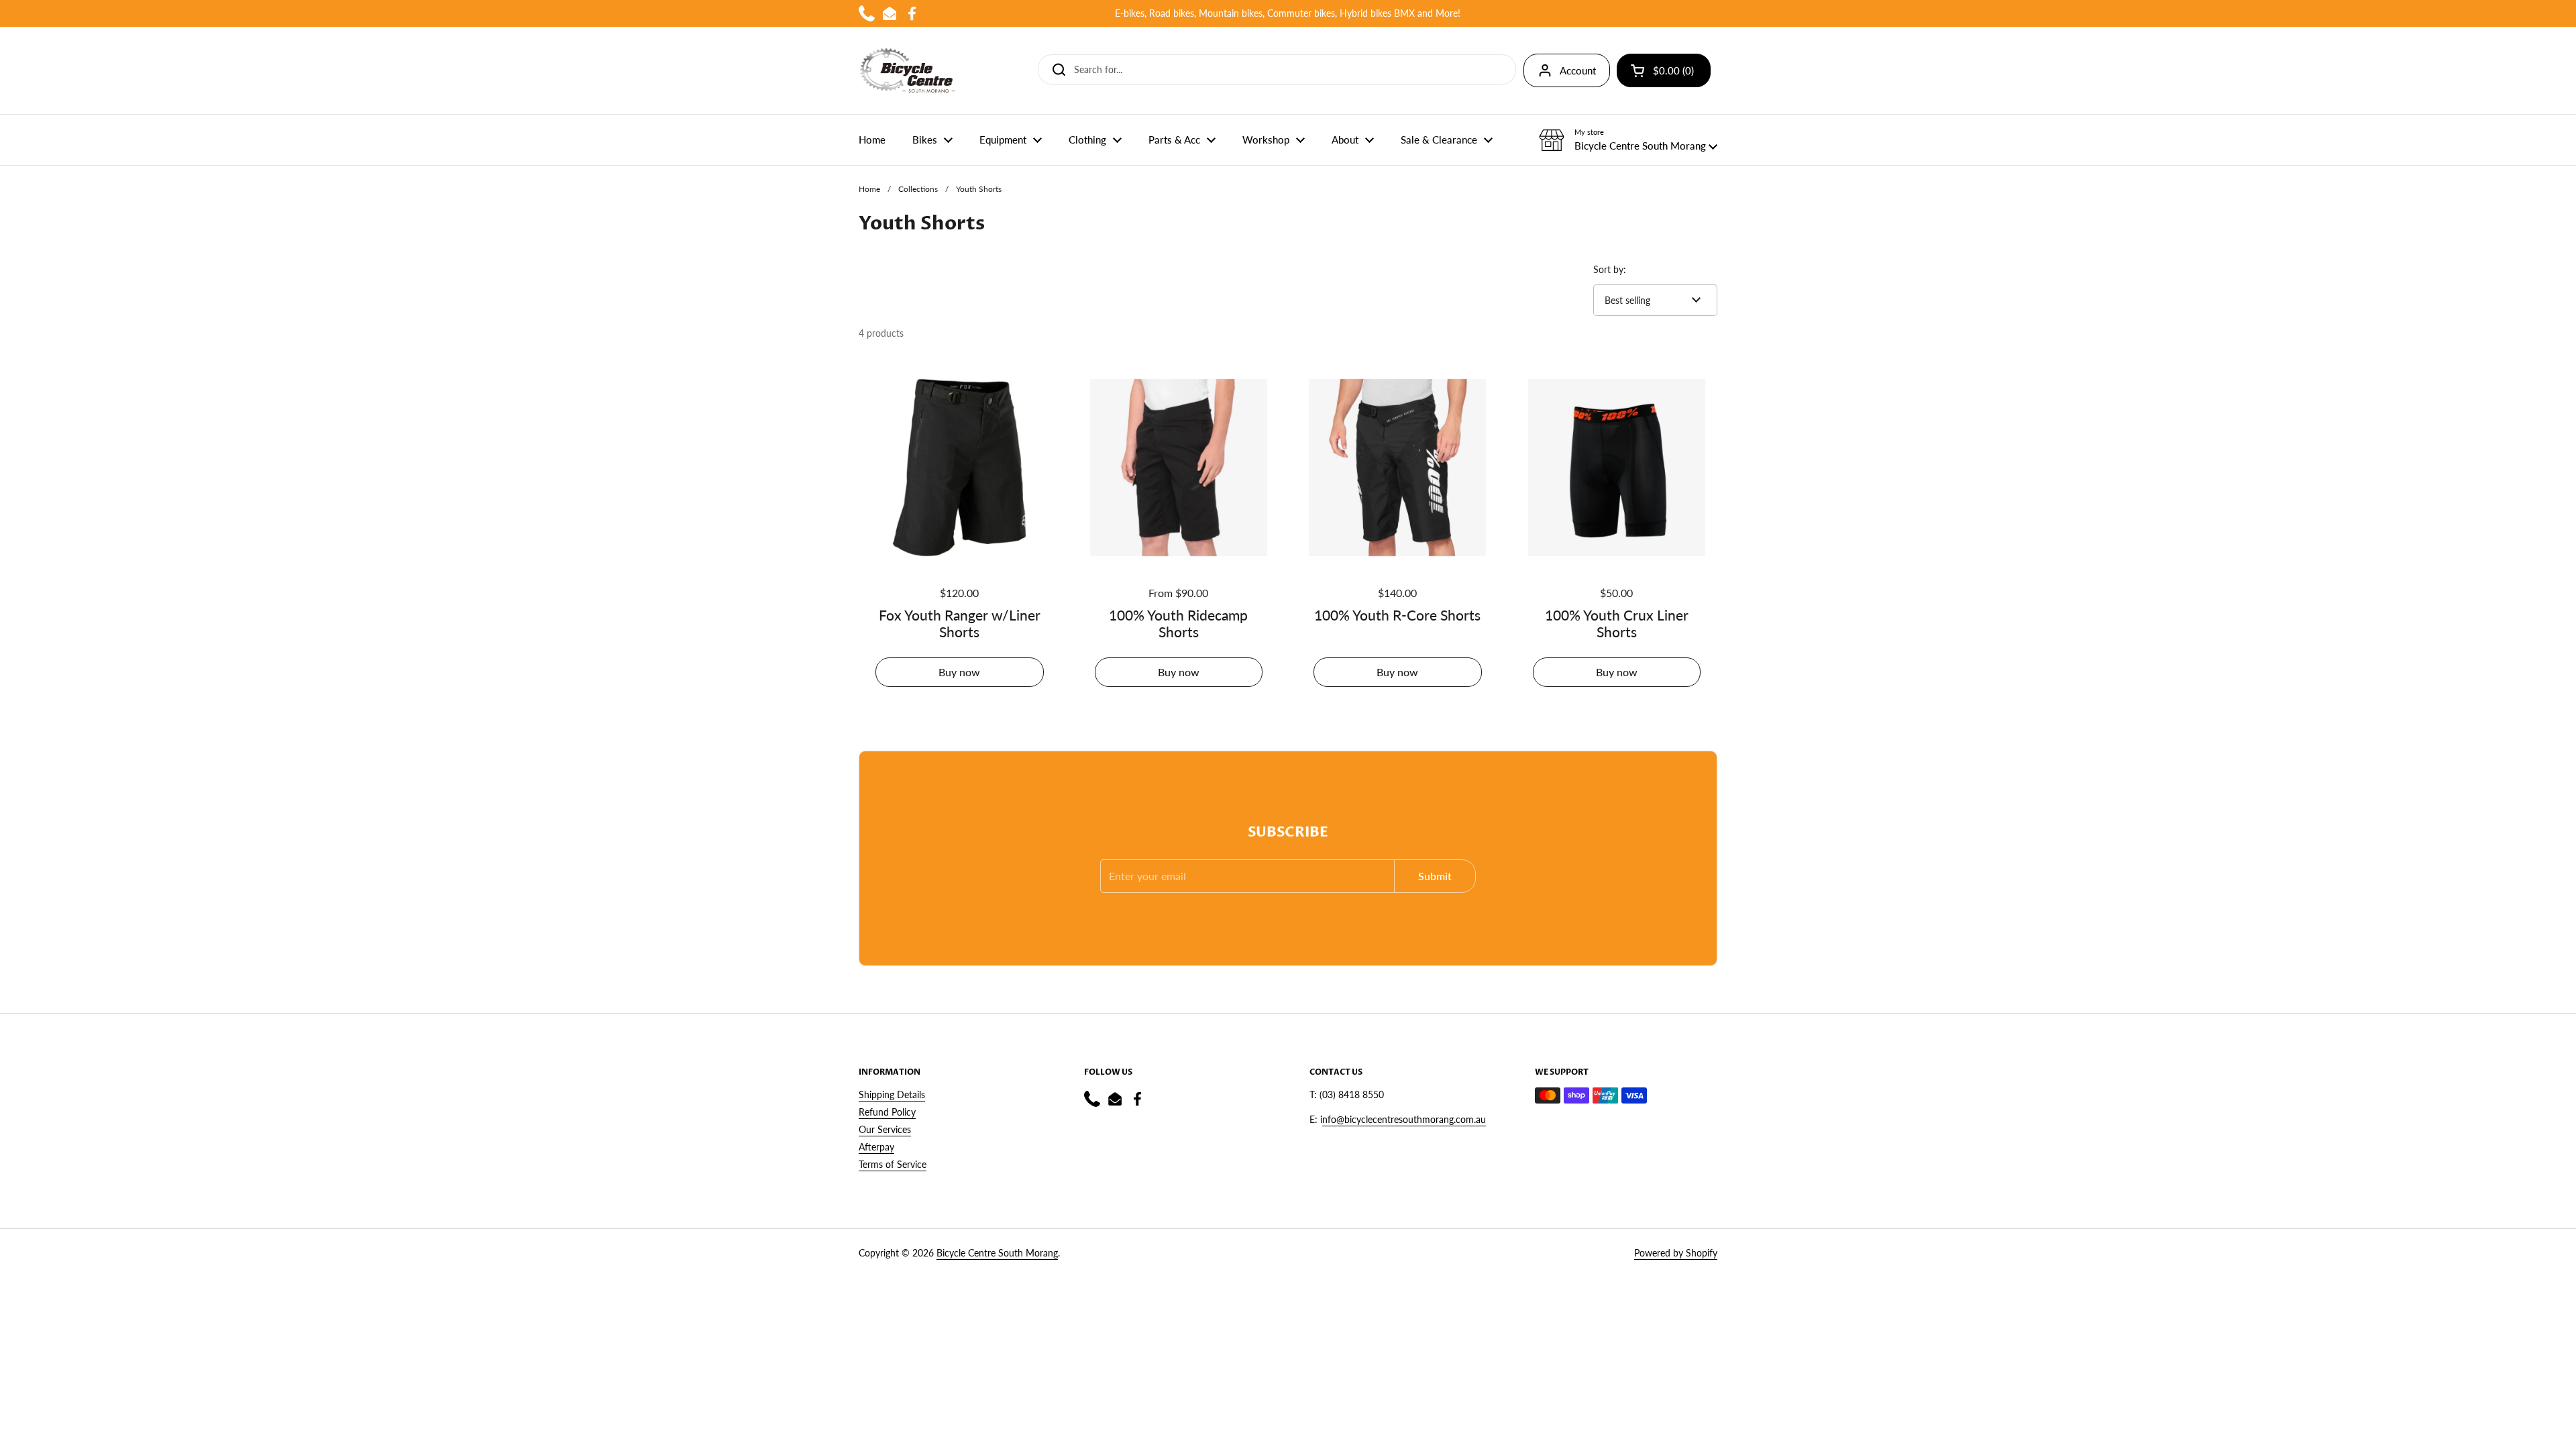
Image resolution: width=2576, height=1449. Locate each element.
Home (869, 189)
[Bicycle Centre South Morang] (908, 70)
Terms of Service (893, 1164)
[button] (1628, 140)
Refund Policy (887, 1112)
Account (1578, 70)
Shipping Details (892, 1094)
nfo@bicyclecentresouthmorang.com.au (1404, 1119)
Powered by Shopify (1676, 1253)
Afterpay (876, 1147)
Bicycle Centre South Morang (997, 1253)
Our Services (885, 1129)
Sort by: (1610, 269)
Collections (918, 189)
